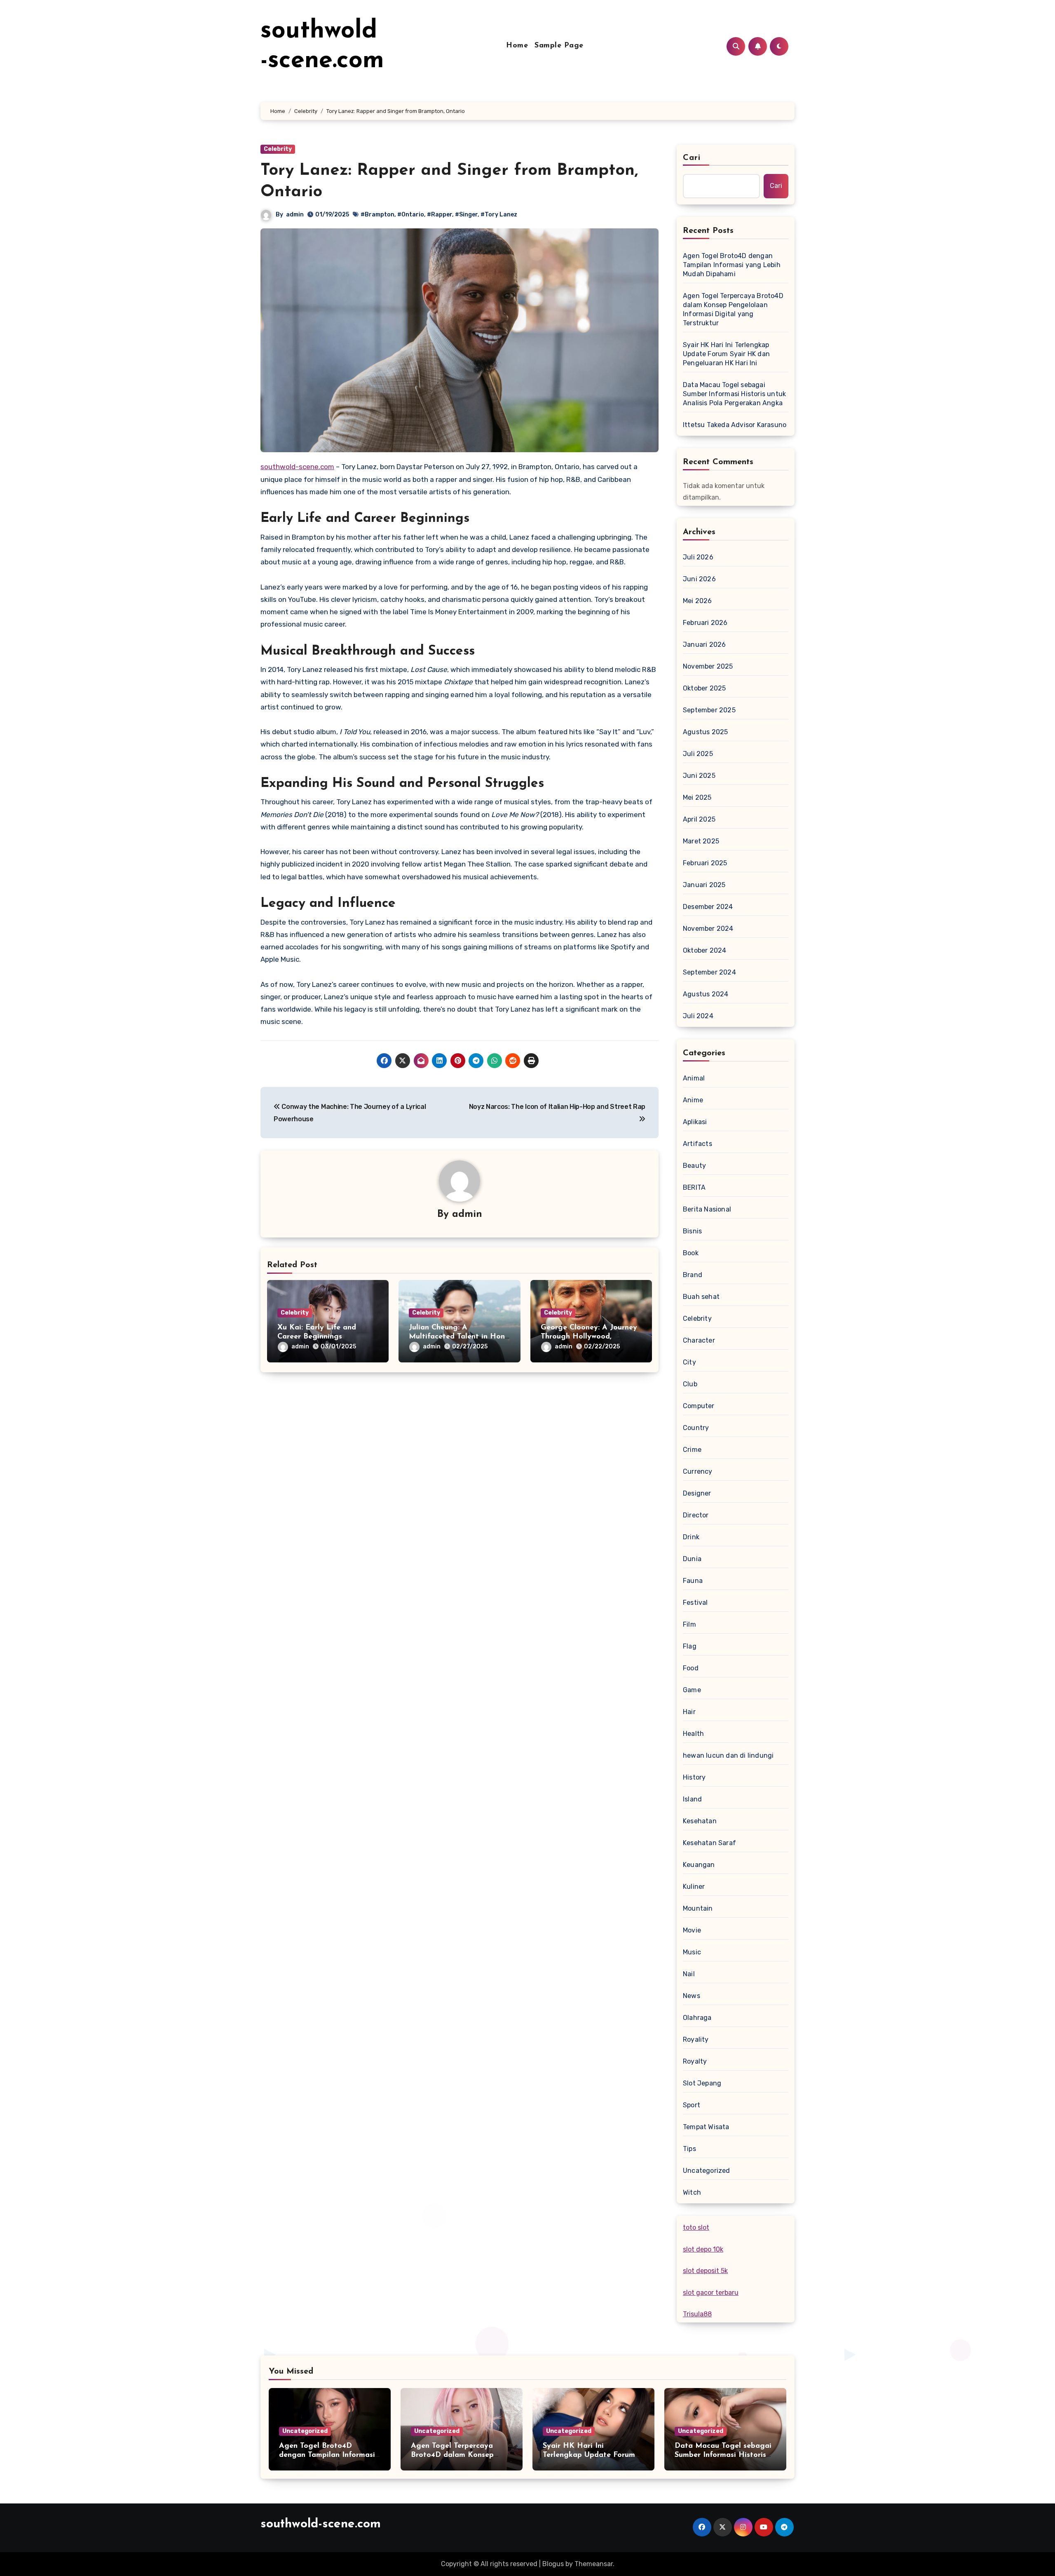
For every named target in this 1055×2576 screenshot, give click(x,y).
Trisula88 (697, 2314)
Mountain (698, 1908)
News (692, 1996)
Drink (691, 1537)
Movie (692, 1930)
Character (699, 1340)
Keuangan (699, 1865)
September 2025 (709, 710)
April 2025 (699, 819)
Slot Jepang (702, 2083)
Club (690, 1384)
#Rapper (440, 215)
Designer (697, 1493)
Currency (698, 1471)
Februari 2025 (705, 863)
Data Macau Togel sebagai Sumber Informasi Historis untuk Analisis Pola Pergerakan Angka (734, 394)
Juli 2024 (698, 1016)
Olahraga (697, 2018)
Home (517, 46)
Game (692, 1690)
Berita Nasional (707, 1209)
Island (692, 1799)
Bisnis (692, 1231)
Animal (694, 1078)
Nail (689, 1974)
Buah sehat (701, 1297)
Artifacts (697, 1144)
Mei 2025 (697, 797)
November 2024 (708, 929)
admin (295, 215)
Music (692, 1952)
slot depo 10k (703, 2249)
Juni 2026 (699, 579)
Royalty (695, 2061)
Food (691, 1668)
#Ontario (411, 215)
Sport (692, 2105)
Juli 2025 (698, 754)
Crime (692, 1450)
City (689, 1362)
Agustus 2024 (706, 994)
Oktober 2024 (705, 950)
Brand (693, 1275)
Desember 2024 (708, 907)
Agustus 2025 (705, 732)
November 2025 (708, 666)
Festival (695, 1603)
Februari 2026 (705, 623)
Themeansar (594, 2564)
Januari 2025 (704, 885)
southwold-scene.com (297, 467)
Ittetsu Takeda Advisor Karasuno (735, 425)
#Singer (466, 215)
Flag (690, 1646)
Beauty (694, 1166)
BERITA (694, 1187)
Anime (693, 1100)
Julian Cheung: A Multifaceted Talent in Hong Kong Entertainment (459, 1337)
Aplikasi (695, 1122)
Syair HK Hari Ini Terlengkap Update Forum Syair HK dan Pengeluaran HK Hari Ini (726, 354)
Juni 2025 (699, 776)
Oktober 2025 (704, 688)
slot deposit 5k (705, 2271)
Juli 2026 (698, 557)
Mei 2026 (697, 601)
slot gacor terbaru (711, 2293)
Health (693, 1734)
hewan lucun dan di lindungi (728, 1755)
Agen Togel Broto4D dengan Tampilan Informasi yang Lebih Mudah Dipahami (732, 265)
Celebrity (278, 149)
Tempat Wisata (706, 2127)
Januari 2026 (704, 645)
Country (696, 1428)
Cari (692, 158)
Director (696, 1515)
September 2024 (709, 972)
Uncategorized (707, 2171)
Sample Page (559, 46)
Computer (699, 1406)
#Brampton (377, 215)
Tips (689, 2149)
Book (691, 1253)
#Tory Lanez (499, 215)
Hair (689, 1712)
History (694, 1777)
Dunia (692, 1559)
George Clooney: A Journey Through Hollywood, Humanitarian (589, 1337)
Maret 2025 (701, 841)
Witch (692, 2192)
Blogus (553, 2564)
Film (689, 1624)
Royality (696, 2039)
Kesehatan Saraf (709, 1843)
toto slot (696, 2227)
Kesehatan (700, 1821)
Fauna (693, 1581)
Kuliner (694, 1887)
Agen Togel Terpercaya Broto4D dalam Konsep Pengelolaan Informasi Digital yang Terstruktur (733, 309)
